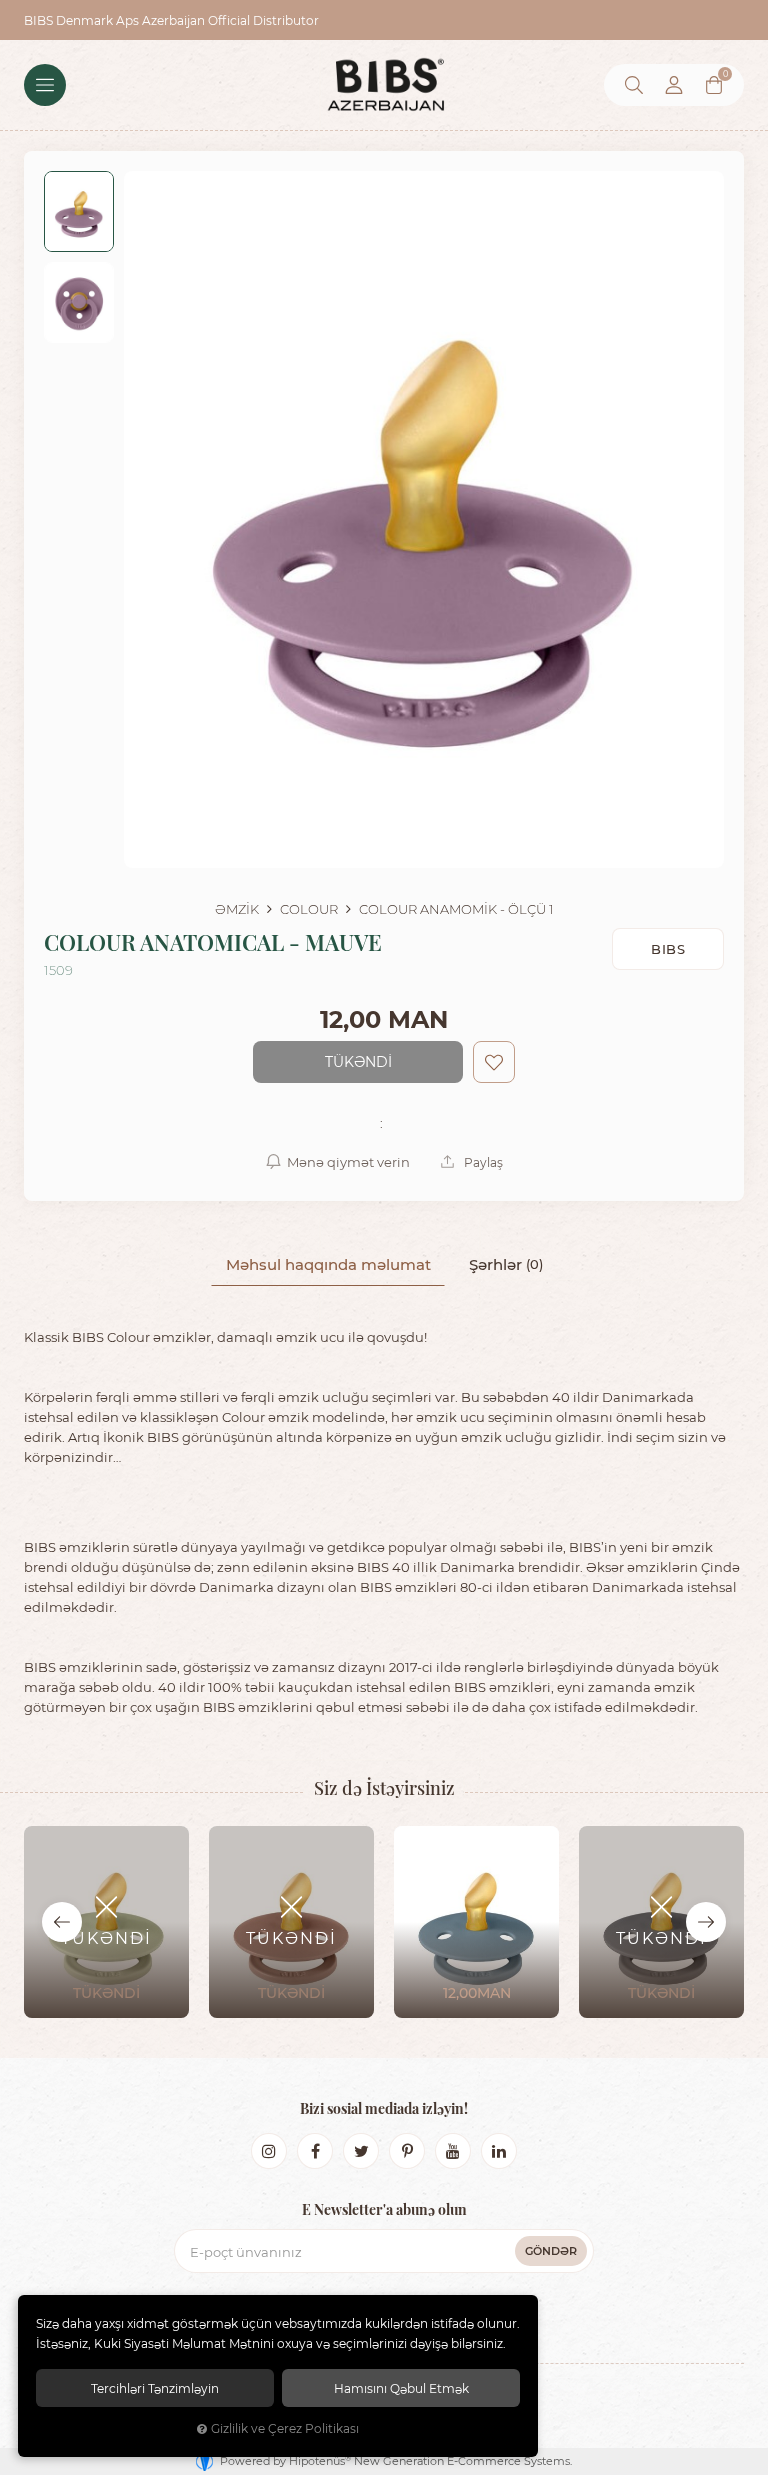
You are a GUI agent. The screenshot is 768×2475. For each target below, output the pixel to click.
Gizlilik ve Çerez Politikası (285, 2428)
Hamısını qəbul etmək (401, 2388)
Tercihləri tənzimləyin (155, 2388)
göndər (551, 2250)
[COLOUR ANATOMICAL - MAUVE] (424, 519)
